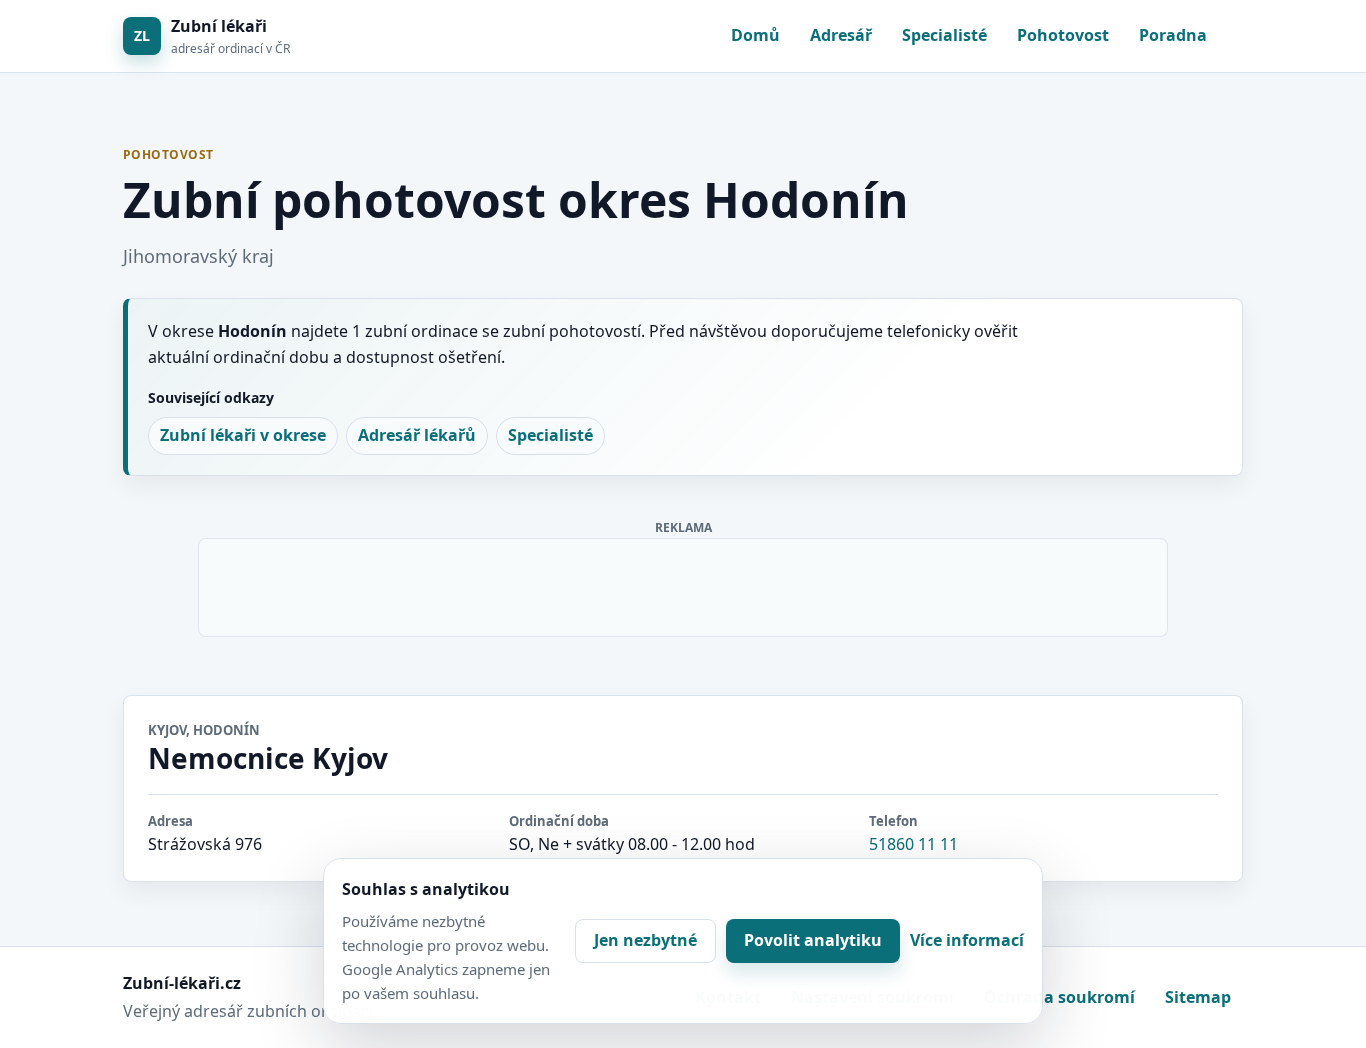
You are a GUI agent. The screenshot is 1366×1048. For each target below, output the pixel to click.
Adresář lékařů (417, 435)
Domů (755, 35)
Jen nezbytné (645, 940)
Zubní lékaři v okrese (243, 435)
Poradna (1173, 35)
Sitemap (1198, 997)
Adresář (841, 35)
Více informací (967, 940)
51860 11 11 (913, 844)
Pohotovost (1063, 35)
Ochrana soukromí (1059, 997)
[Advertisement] (684, 584)
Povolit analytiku (813, 940)
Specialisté (944, 35)
